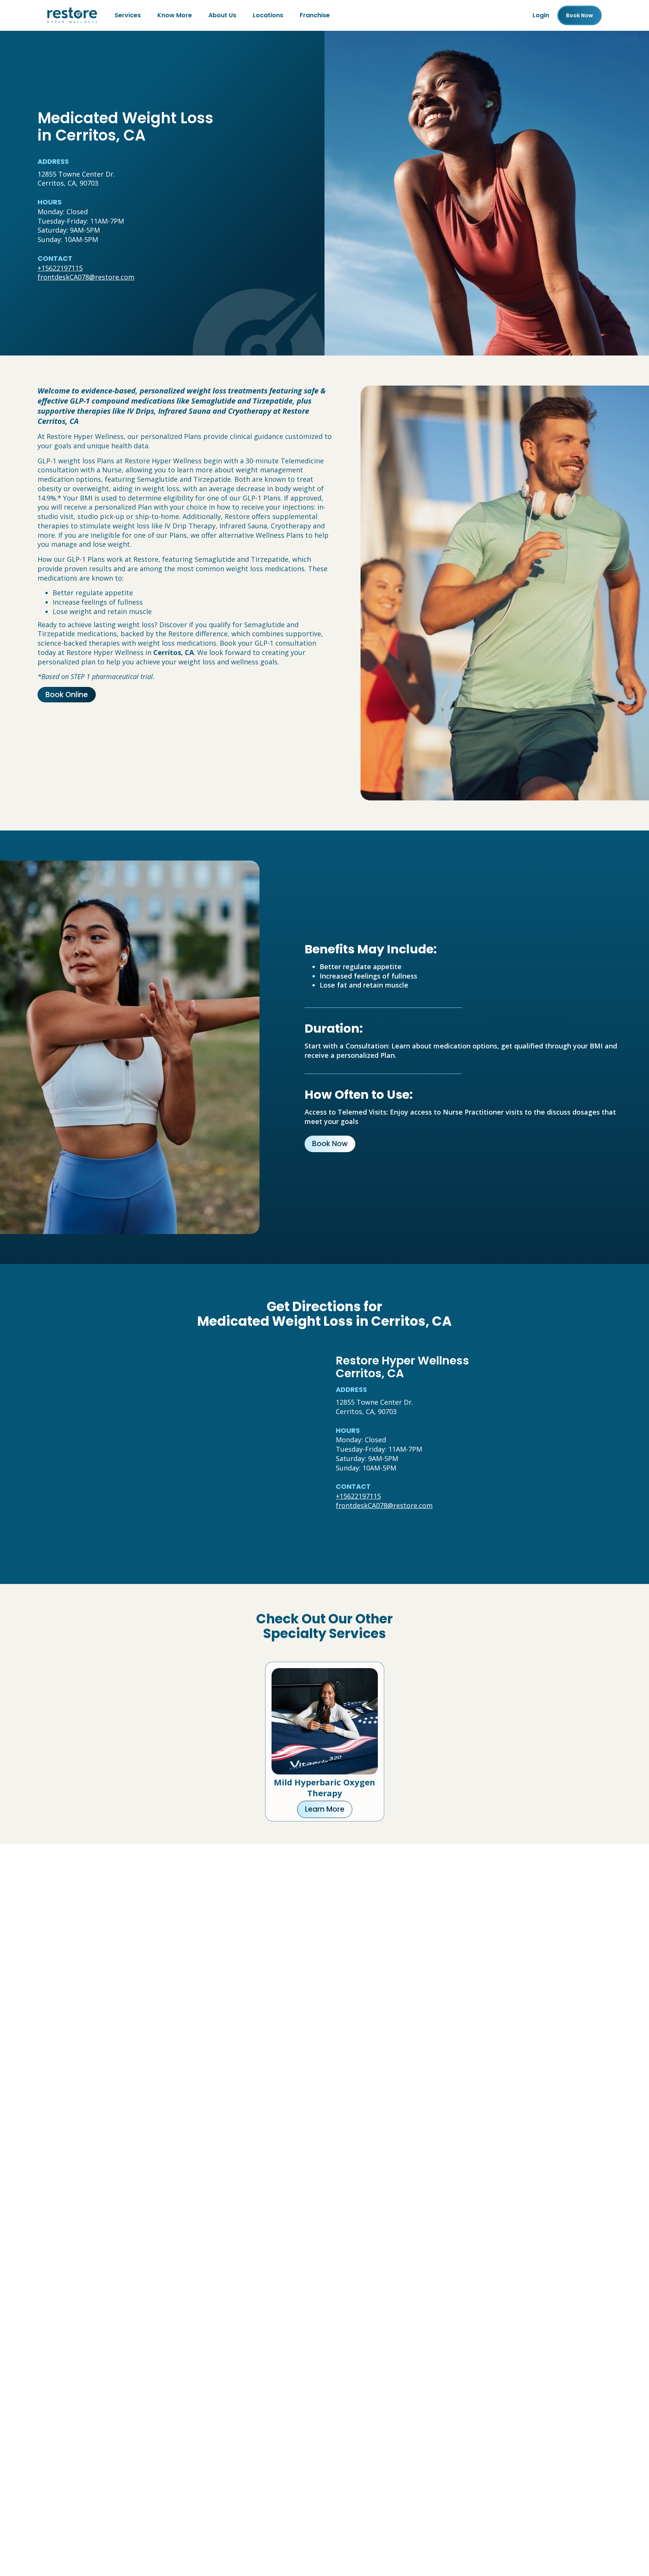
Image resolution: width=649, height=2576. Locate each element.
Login (541, 15)
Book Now (330, 1144)
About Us (222, 15)
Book (580, 15)
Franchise (315, 15)
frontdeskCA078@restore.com (86, 277)
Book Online (67, 695)
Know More (175, 15)
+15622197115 (60, 268)
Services (128, 15)
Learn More (325, 1809)
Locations (268, 15)
